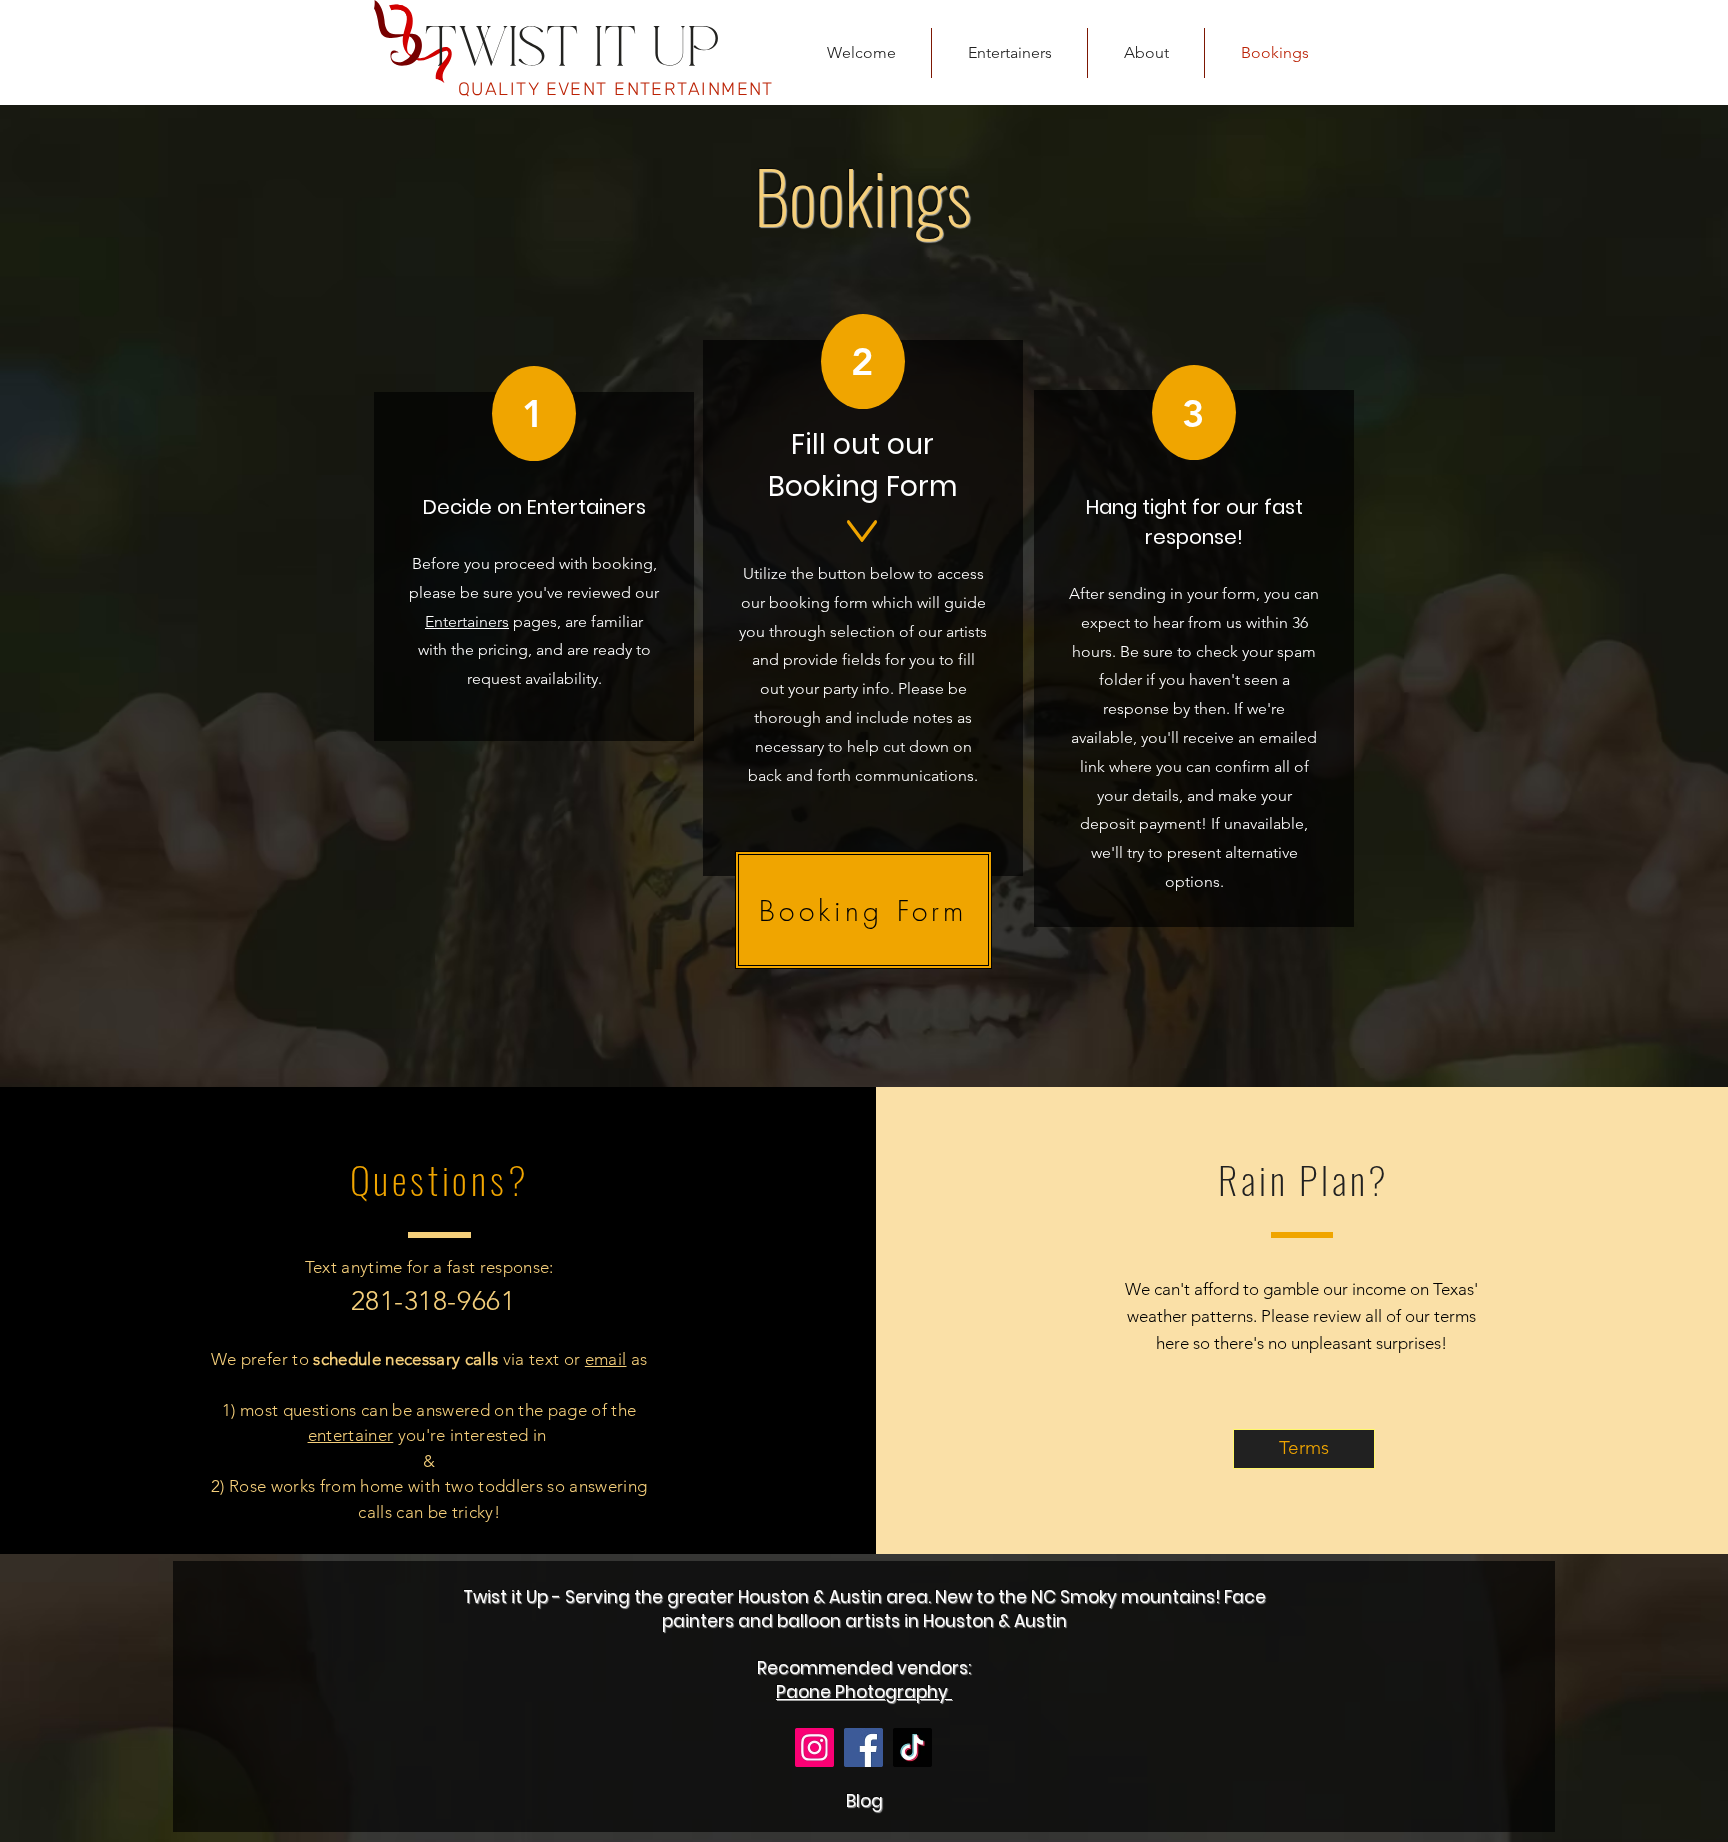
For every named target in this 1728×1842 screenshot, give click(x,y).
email (606, 1359)
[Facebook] (863, 1747)
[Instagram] (814, 1747)
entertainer (351, 1435)
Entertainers (467, 621)
